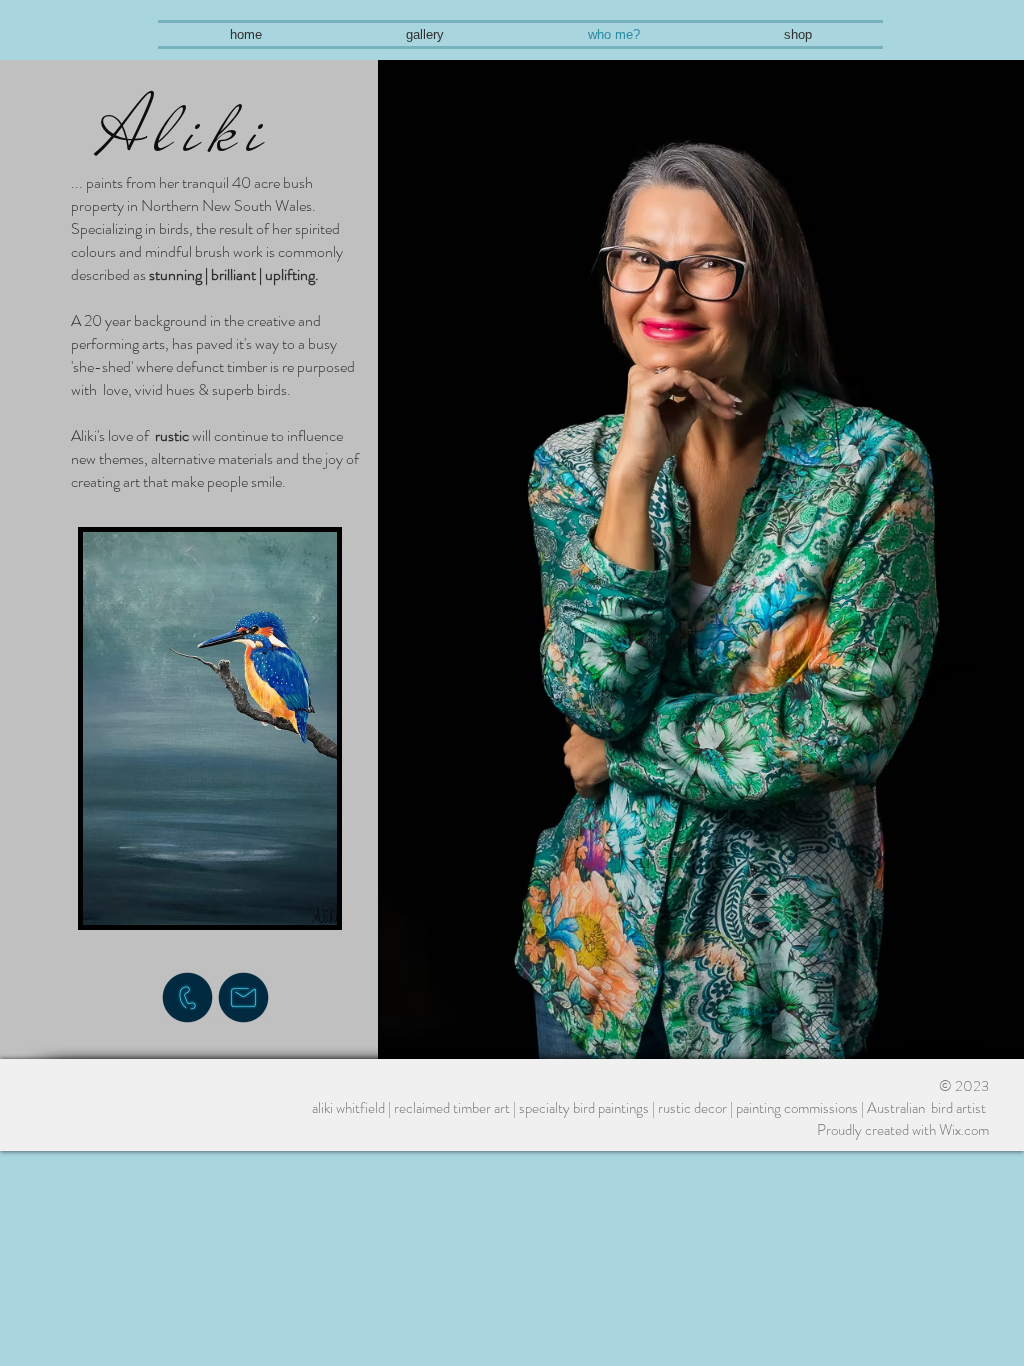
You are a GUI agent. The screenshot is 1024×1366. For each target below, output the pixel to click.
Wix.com (964, 1130)
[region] (208, 778)
